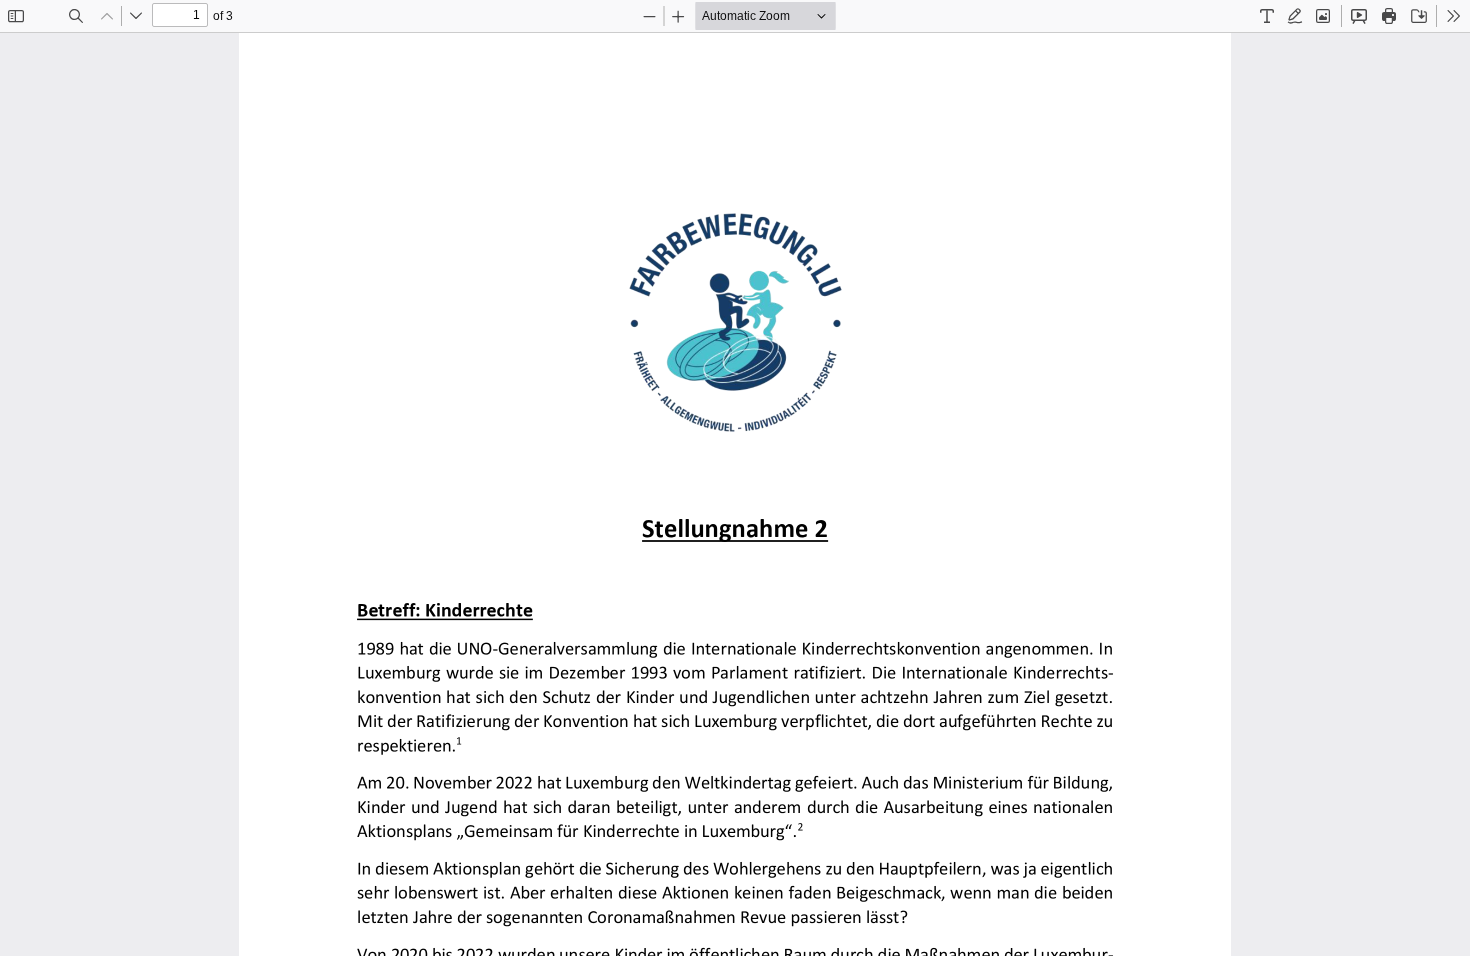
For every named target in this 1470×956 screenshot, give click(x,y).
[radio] (1267, 16)
